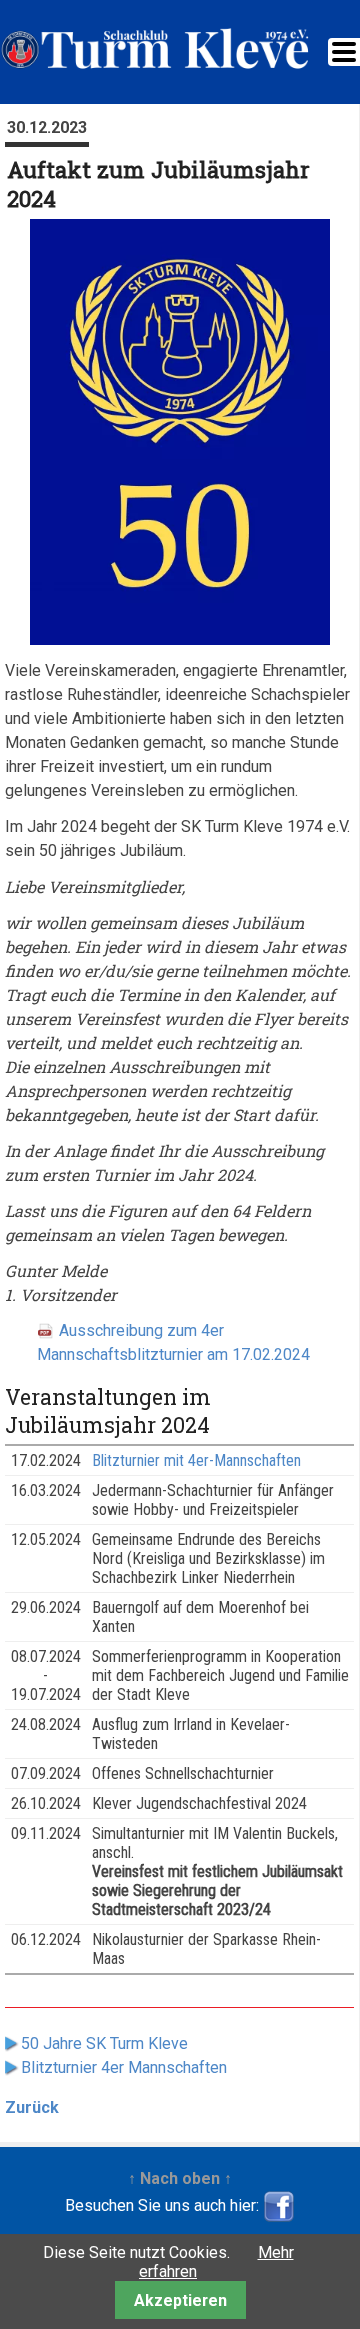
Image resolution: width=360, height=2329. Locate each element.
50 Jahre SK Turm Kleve (104, 2043)
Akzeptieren (180, 2300)
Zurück (32, 2107)
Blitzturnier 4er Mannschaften (124, 2067)
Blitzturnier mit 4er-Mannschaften (196, 1460)
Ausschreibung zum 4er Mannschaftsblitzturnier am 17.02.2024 (173, 1342)
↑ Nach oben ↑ (180, 2178)
